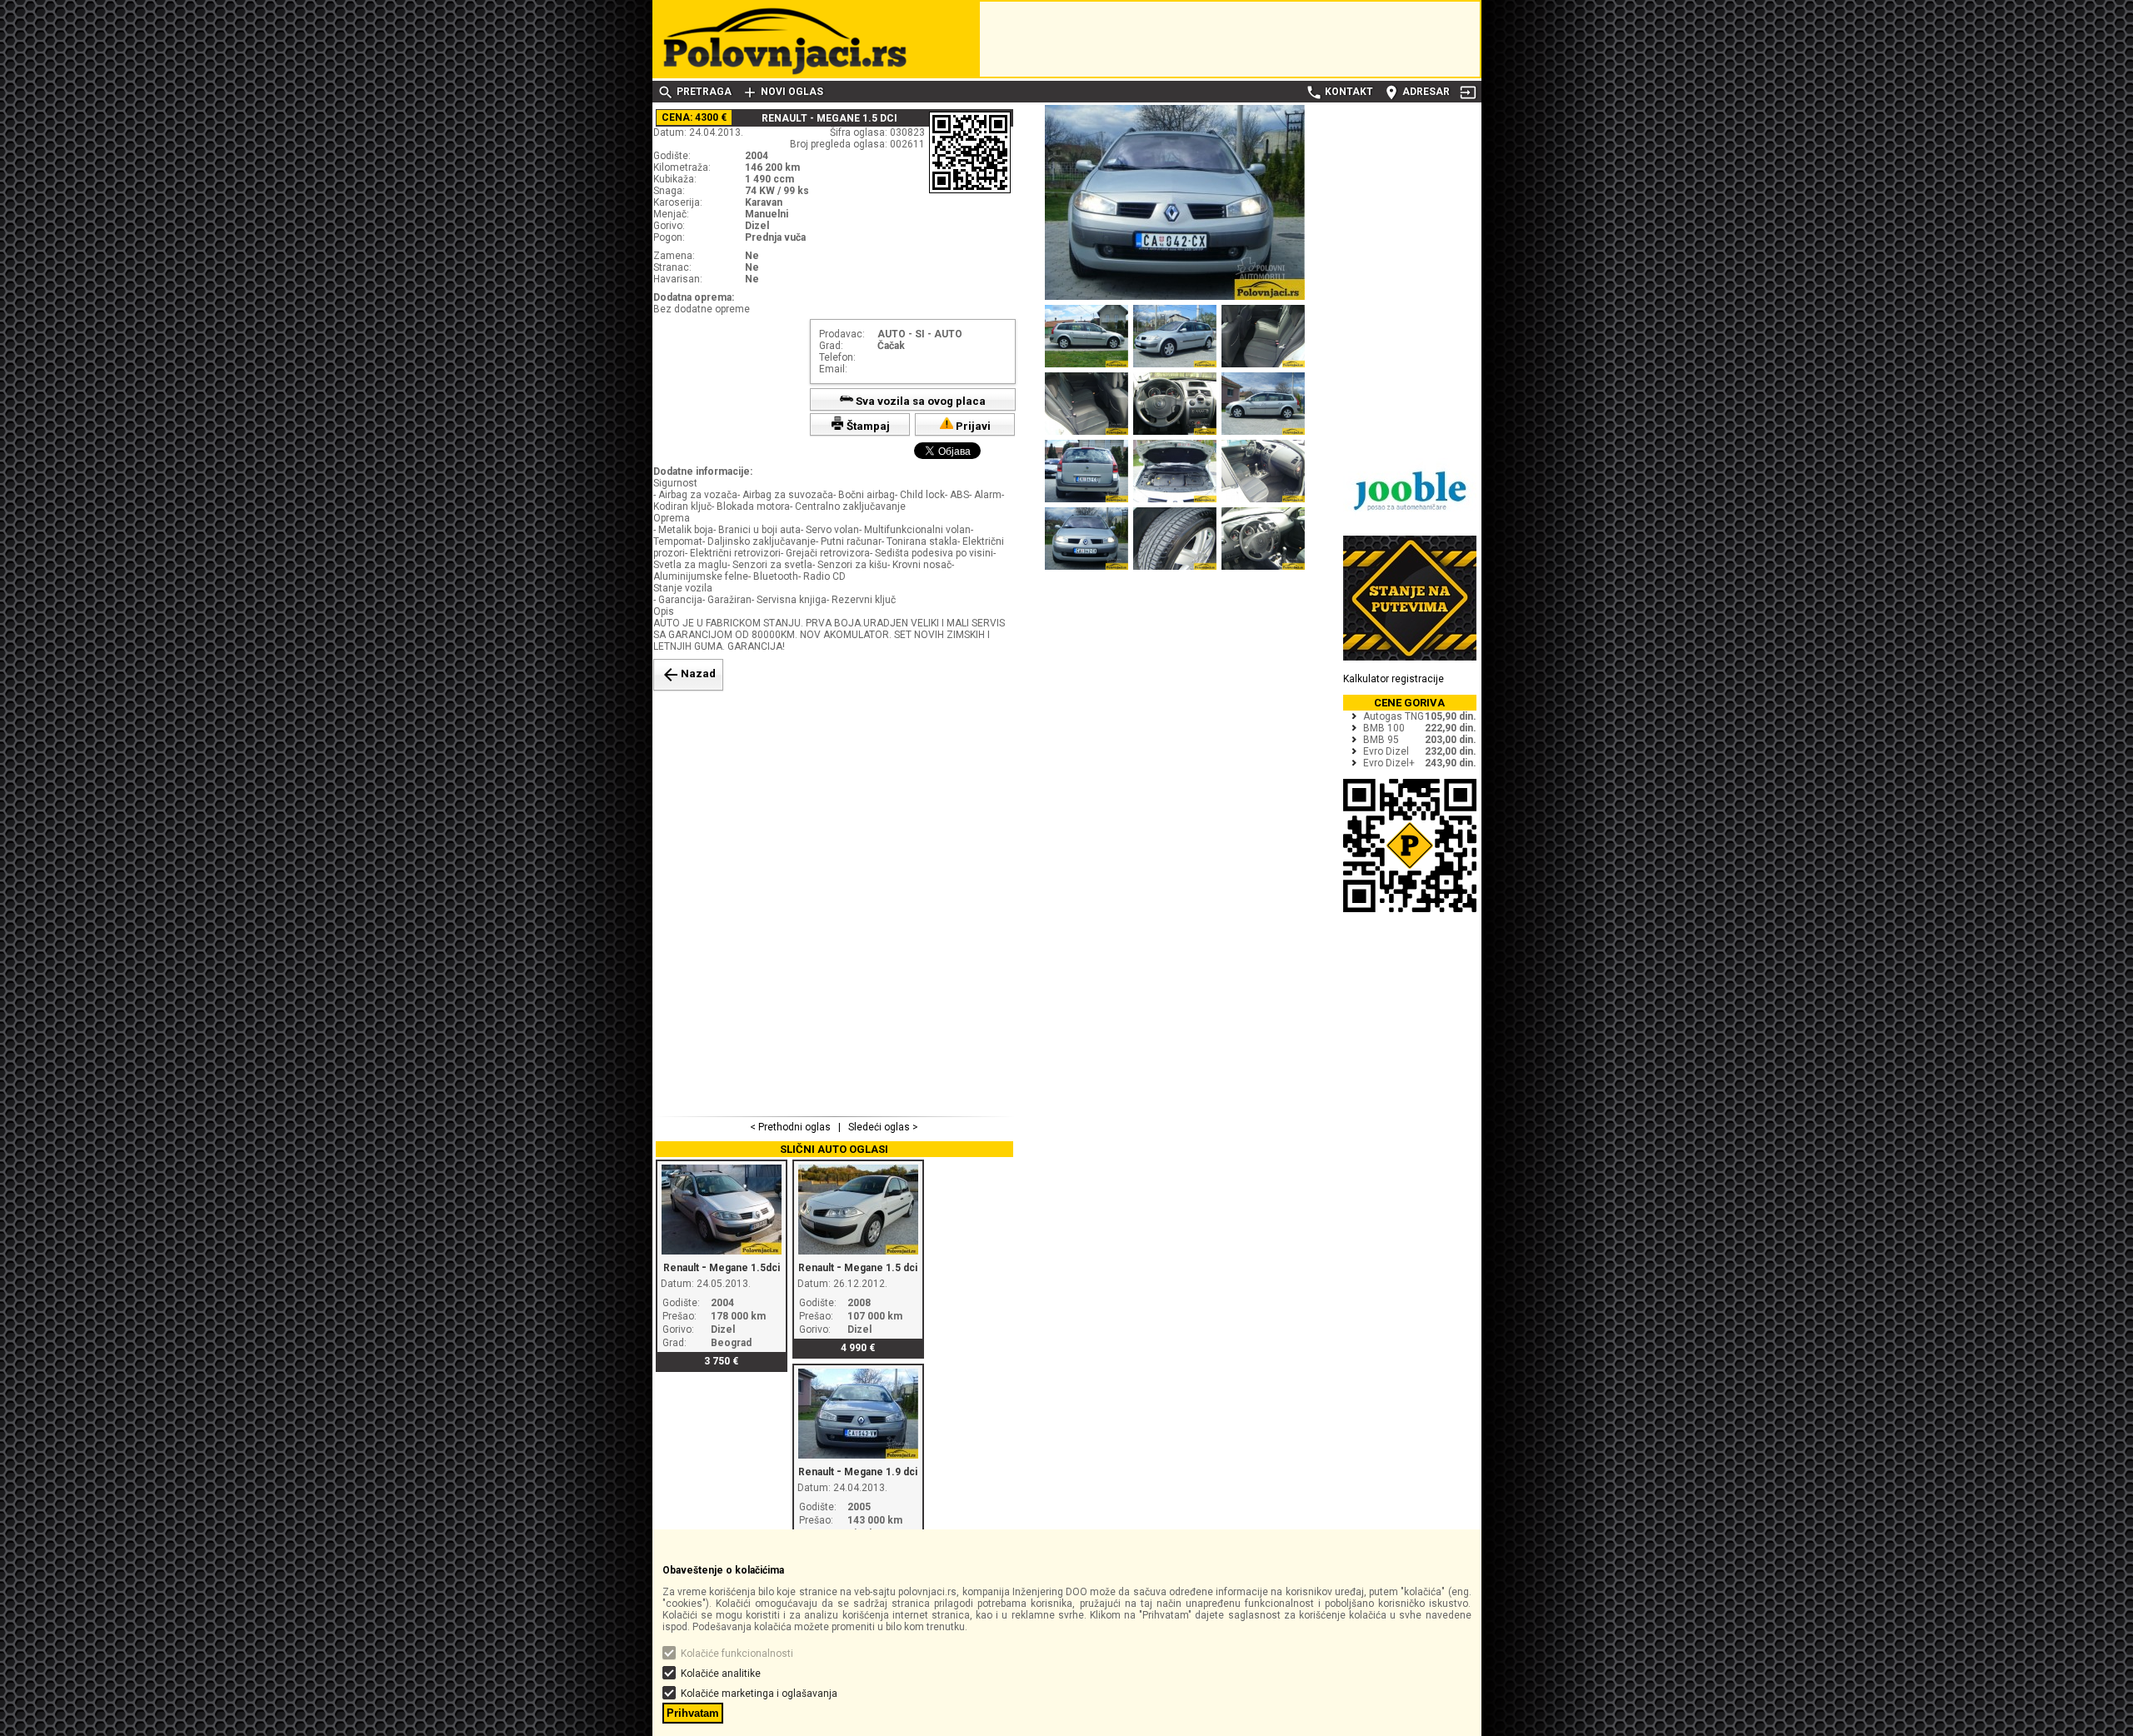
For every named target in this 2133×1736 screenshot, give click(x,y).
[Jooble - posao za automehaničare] (1410, 520)
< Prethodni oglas (792, 1127)
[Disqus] (835, 901)
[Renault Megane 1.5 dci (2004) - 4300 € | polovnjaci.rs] (1175, 297)
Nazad (688, 675)
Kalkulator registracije (1394, 679)
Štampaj (867, 426)
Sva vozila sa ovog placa (919, 401)
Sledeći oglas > (882, 1127)
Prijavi (972, 426)
